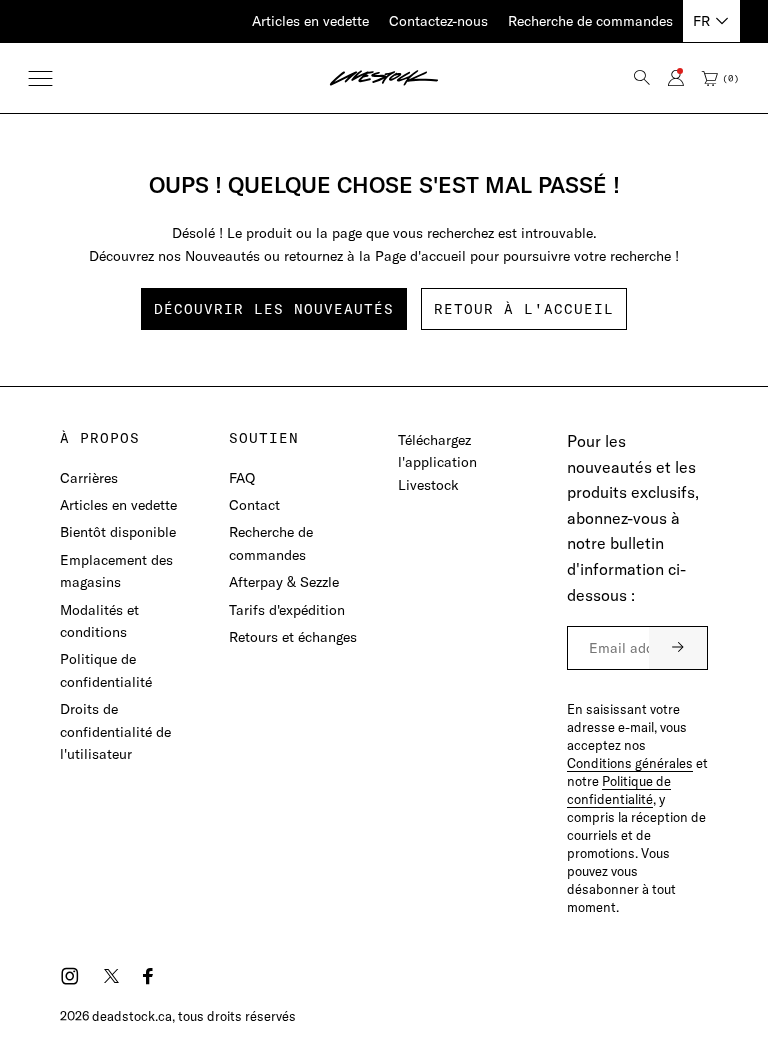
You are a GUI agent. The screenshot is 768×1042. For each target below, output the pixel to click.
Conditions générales (630, 763)
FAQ (242, 478)
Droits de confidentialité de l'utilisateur (115, 731)
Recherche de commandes (590, 21)
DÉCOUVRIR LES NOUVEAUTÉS (274, 309)
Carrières (89, 478)
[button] (40, 78)
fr (701, 21)
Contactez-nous (438, 21)
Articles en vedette (310, 21)
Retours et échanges (293, 637)
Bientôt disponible (118, 532)
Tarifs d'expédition (287, 610)
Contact (254, 505)
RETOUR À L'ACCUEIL (524, 309)
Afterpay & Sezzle (284, 582)
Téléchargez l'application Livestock (437, 462)
